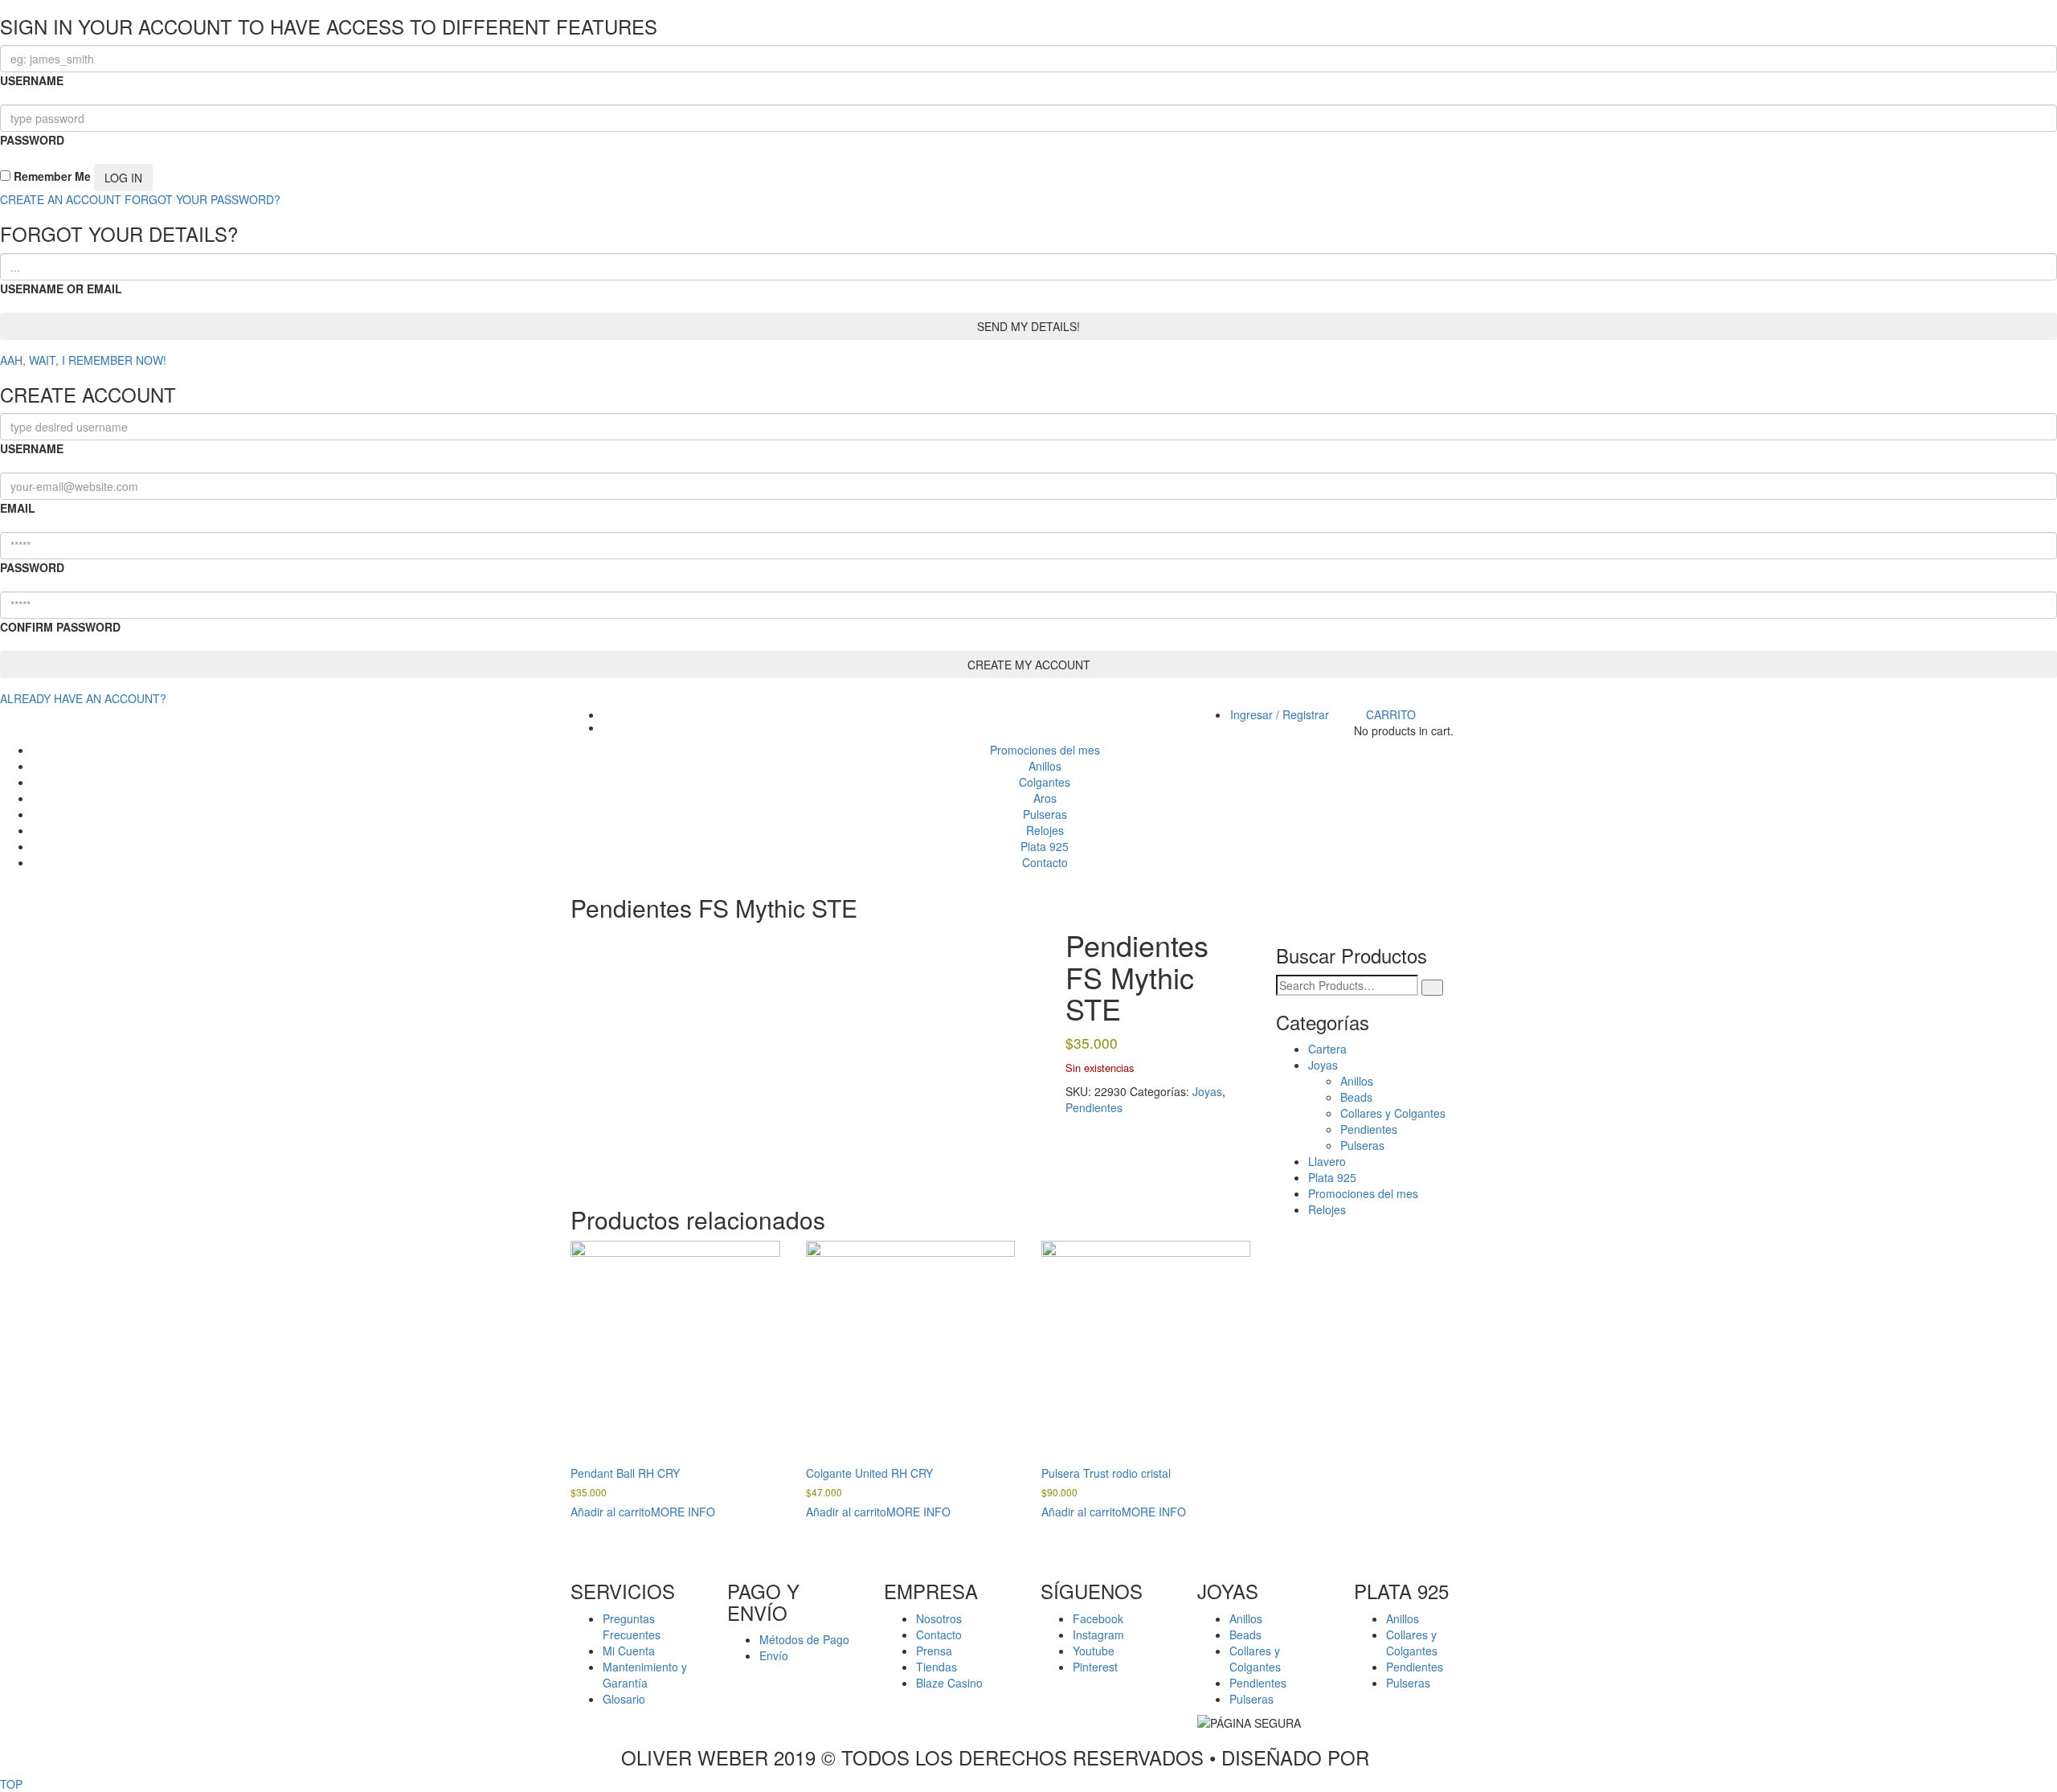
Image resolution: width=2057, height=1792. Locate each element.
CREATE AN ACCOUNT (61, 199)
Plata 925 (1332, 1177)
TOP (11, 1784)
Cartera (1327, 1049)
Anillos (1357, 1081)
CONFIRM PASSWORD (60, 627)
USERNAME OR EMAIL (61, 288)
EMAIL (18, 508)
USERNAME (32, 80)
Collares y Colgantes (1393, 1113)
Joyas (1207, 1091)
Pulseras (1362, 1145)
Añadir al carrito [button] (611, 1512)
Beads (1356, 1097)
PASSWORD (32, 140)
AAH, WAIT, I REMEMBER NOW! (83, 360)
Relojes (1327, 1209)
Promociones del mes (1363, 1193)
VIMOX (1406, 1757)
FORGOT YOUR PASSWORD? (202, 199)
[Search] (1432, 988)
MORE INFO (683, 1512)
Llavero (1327, 1161)
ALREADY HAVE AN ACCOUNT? (83, 698)
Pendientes (1094, 1107)
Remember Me (51, 176)
